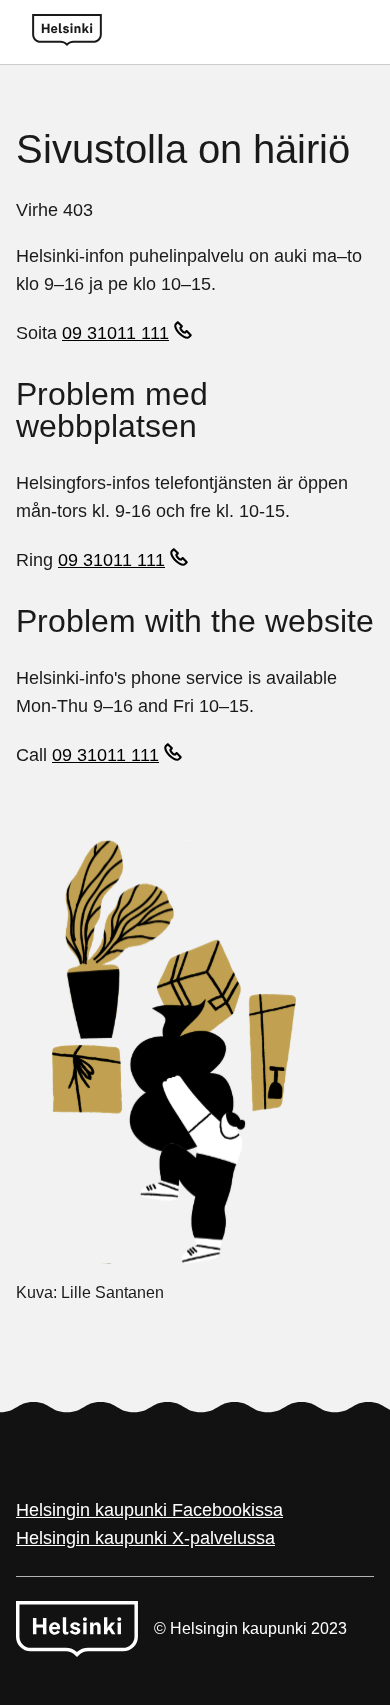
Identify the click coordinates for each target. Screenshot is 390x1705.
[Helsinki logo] (67, 32)
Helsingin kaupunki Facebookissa (149, 1510)
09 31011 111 (115, 333)
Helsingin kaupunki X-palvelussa (145, 1538)
